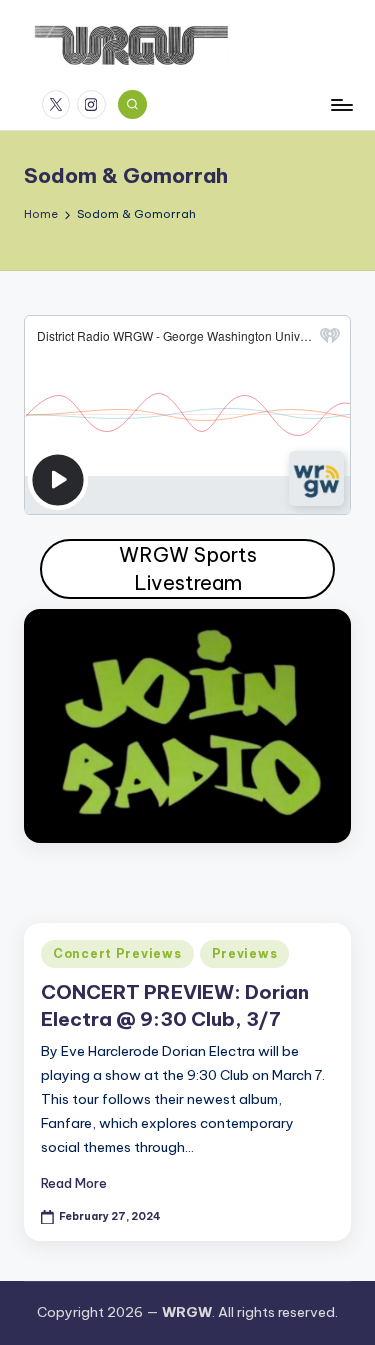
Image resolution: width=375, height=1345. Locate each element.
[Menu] (341, 104)
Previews (245, 953)
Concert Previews (117, 953)
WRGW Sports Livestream (188, 568)
